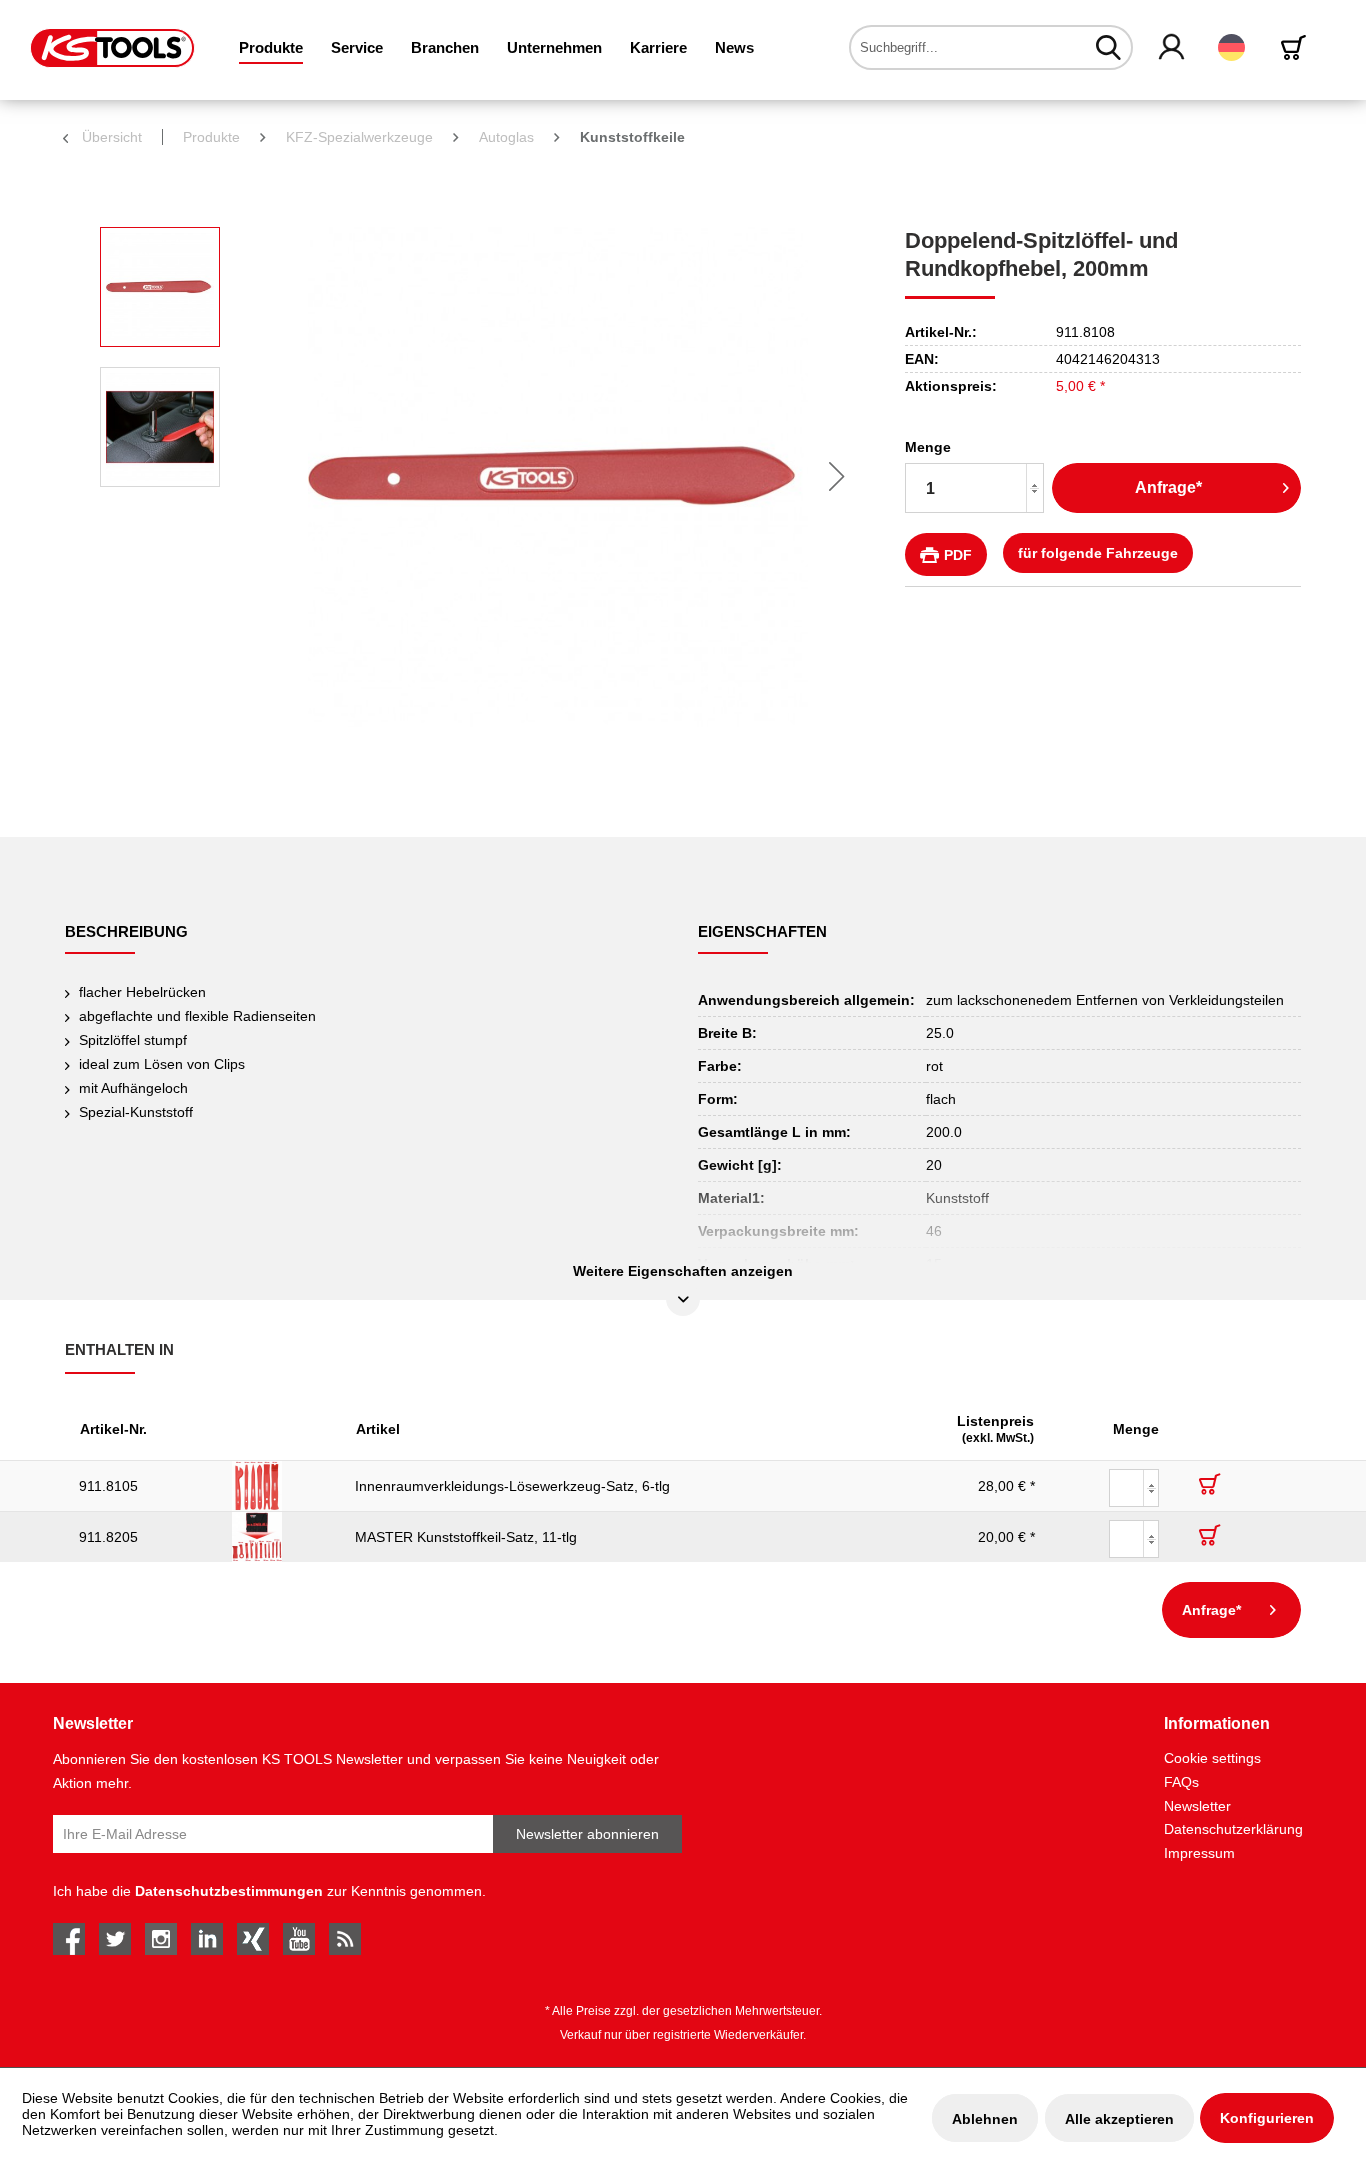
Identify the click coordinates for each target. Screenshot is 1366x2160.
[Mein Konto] (1172, 48)
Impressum (1199, 1853)
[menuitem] (271, 47)
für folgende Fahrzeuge (1098, 553)
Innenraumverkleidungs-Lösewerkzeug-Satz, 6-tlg (512, 1486)
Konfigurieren (1267, 2118)
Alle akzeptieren (1119, 2119)
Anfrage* (1168, 487)
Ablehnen (985, 2119)
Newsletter (1197, 1806)
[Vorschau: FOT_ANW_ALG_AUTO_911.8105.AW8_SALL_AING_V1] (160, 427)
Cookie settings (1212, 1758)
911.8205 (108, 1537)
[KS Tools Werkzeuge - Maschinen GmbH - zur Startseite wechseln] (112, 48)
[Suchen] (1108, 47)
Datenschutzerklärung (1233, 1829)
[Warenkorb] (1297, 47)
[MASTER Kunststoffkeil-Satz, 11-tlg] (279, 1537)
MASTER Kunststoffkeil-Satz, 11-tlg (466, 1537)
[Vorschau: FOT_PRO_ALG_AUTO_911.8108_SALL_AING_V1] (160, 287)
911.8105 (108, 1486)
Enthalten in (119, 1349)
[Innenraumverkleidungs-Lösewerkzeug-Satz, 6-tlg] (279, 1486)
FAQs (1181, 1782)
